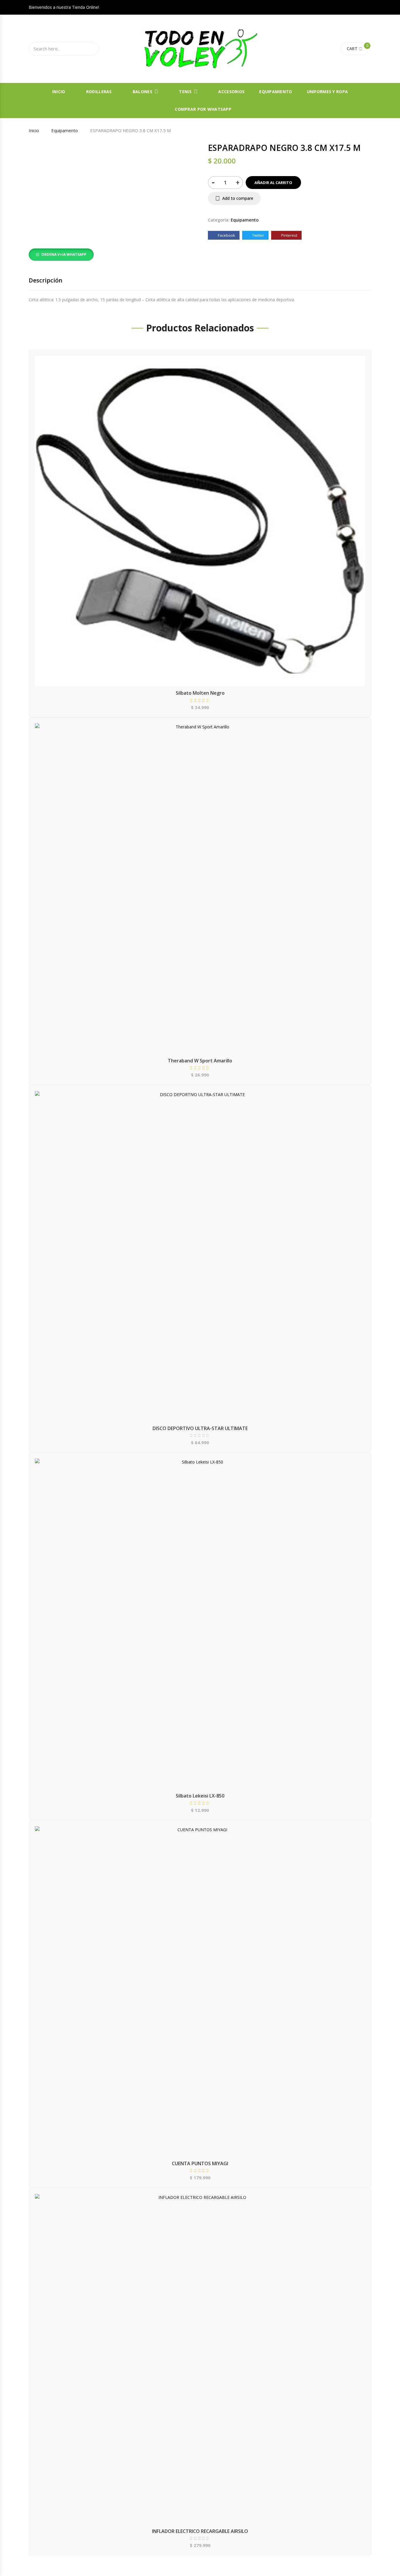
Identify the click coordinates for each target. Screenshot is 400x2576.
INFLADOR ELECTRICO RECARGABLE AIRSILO (200, 2531)
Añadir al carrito (273, 183)
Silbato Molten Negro (200, 693)
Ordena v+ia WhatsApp (64, 254)
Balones (142, 92)
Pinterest (289, 235)
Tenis (185, 92)
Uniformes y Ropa (327, 92)
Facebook (226, 235)
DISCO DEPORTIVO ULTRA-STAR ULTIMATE (200, 1428)
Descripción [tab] (46, 280)
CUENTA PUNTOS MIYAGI (200, 2163)
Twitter (258, 235)
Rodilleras (99, 92)
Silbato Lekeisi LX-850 (200, 1796)
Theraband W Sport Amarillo (200, 1061)
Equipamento (65, 130)
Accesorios (231, 92)
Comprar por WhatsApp (203, 109)
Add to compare (238, 198)
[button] (61, 254)
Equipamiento (276, 92)
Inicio (59, 92)
